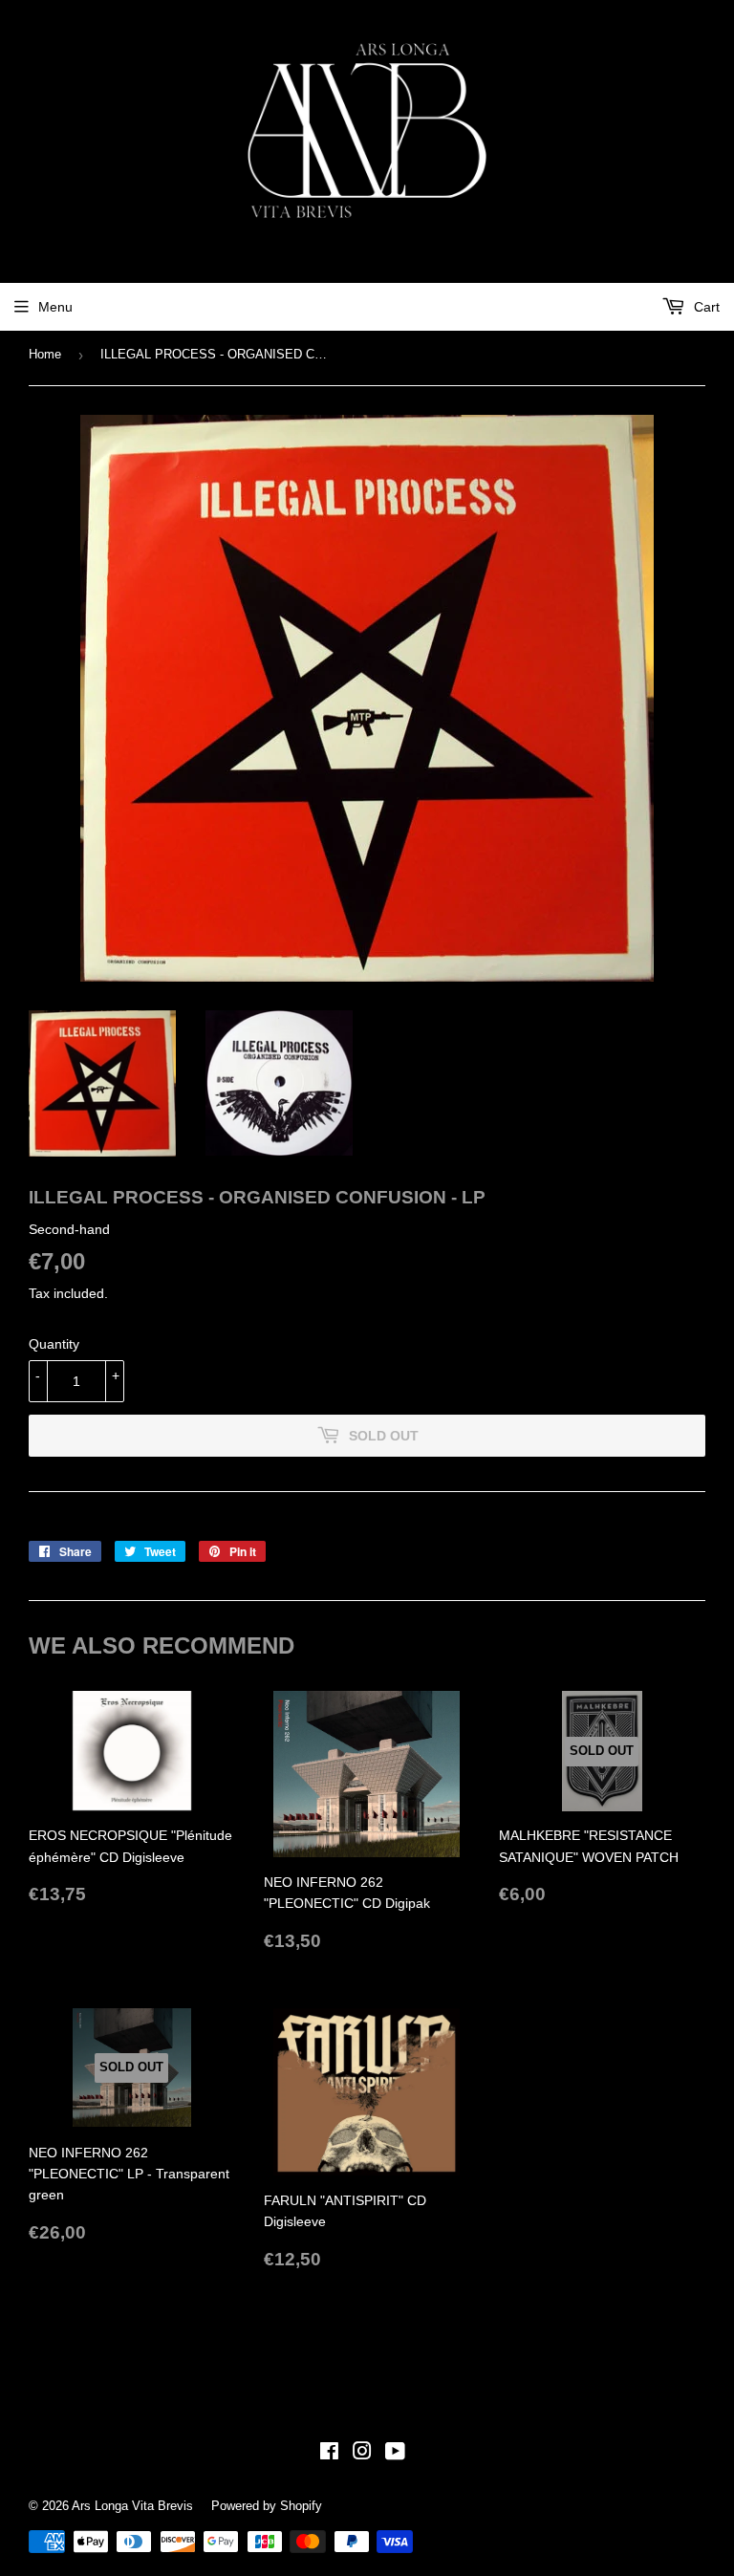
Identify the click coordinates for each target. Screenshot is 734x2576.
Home (45, 354)
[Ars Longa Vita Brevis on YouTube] (395, 2454)
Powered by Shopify (267, 2506)
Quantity (54, 1344)
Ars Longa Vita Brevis (132, 2506)
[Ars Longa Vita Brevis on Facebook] (329, 2454)
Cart (705, 307)
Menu (55, 307)
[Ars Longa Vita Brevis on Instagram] (362, 2454)
